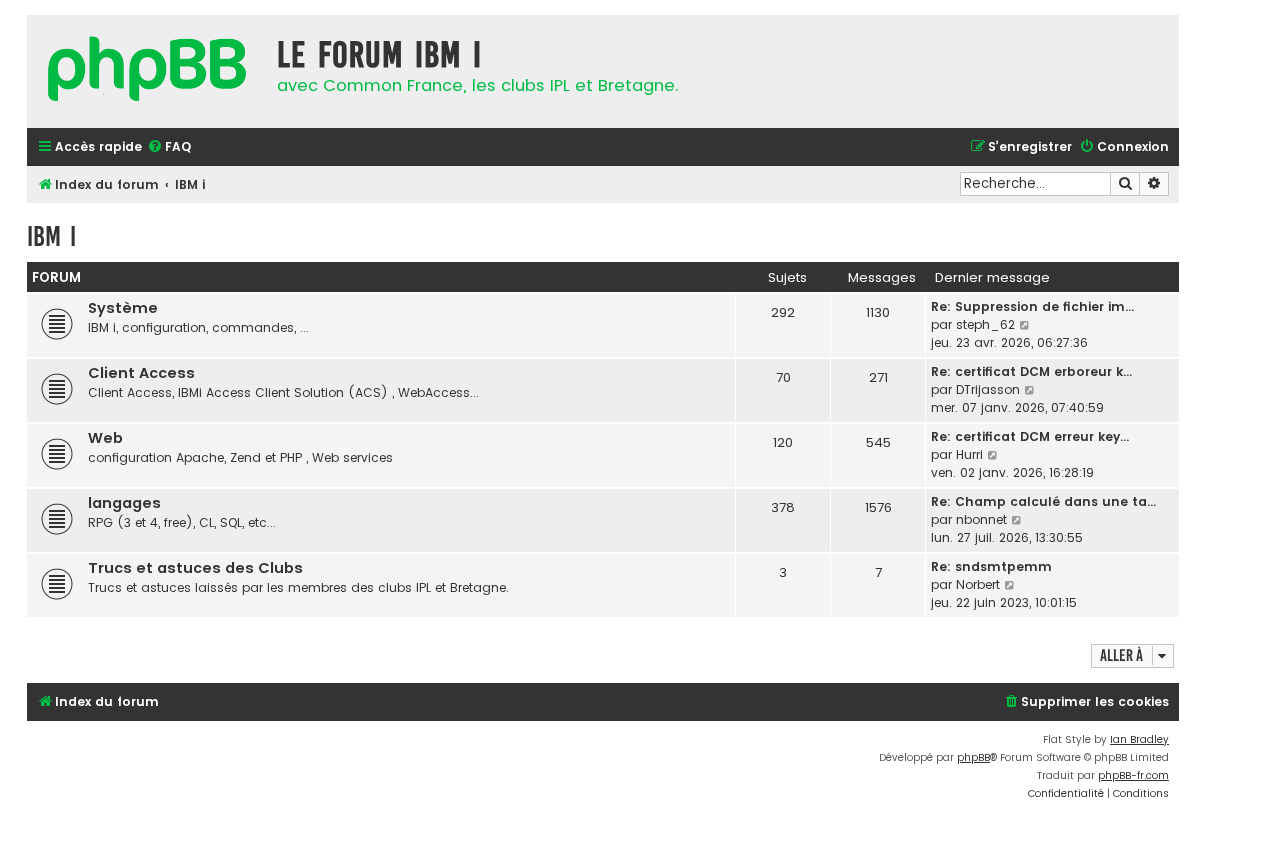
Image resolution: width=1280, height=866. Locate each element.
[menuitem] (169, 147)
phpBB (973, 757)
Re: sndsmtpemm (991, 566)
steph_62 (985, 324)
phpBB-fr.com (1133, 775)
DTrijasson (988, 389)
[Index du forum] (147, 71)
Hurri (969, 454)
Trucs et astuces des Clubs (195, 568)
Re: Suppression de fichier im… (1032, 306)
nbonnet (981, 519)
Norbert (978, 584)
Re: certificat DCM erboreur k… (1031, 371)
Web (105, 438)
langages (124, 503)
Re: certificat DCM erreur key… (1030, 436)
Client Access (141, 373)
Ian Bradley (1139, 739)
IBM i (51, 236)
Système (123, 308)
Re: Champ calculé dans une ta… (1043, 501)
